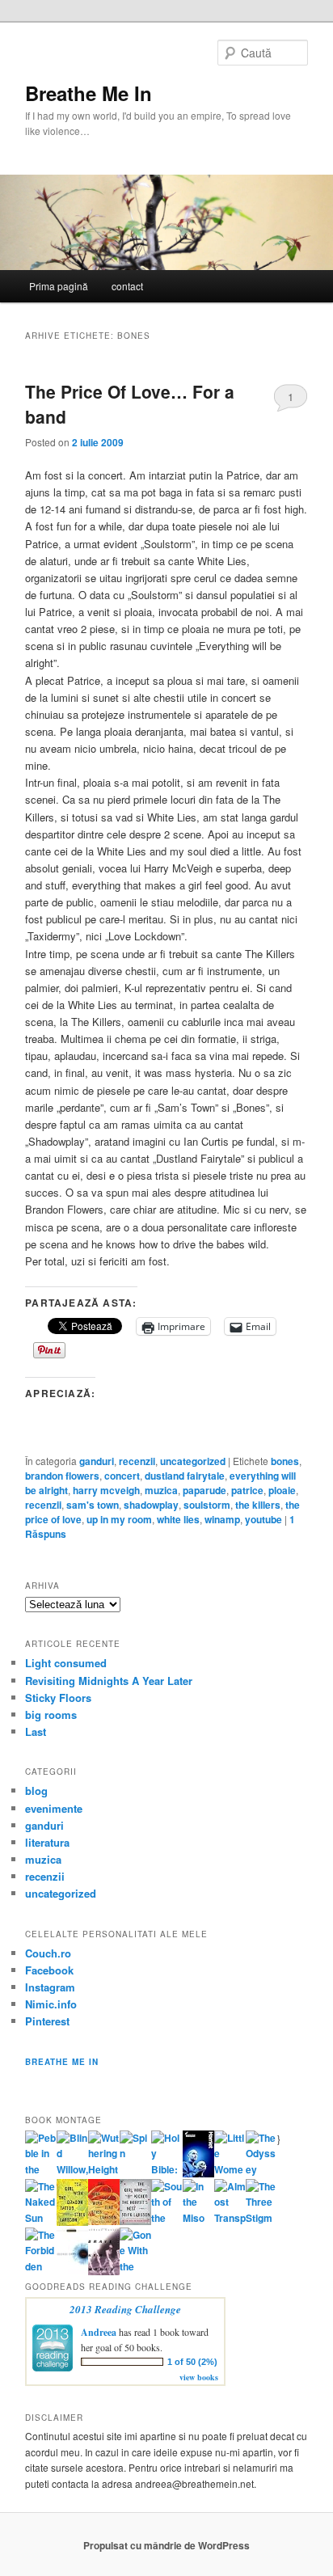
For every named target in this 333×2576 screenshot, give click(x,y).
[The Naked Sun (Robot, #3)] (41, 2218)
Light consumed (66, 1663)
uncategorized (193, 1461)
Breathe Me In (89, 93)
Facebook (49, 1970)
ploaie (282, 1490)
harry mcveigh (106, 1490)
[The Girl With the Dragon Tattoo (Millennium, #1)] (72, 2222)
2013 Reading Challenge (125, 2309)
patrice (247, 1490)
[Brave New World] (104, 2271)
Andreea (99, 2332)
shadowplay (151, 1505)
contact (127, 286)
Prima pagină (59, 286)
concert (122, 1476)
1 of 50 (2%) (192, 2362)
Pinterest (47, 2021)
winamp (222, 1519)
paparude (204, 1490)
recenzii (137, 1461)
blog (36, 1791)
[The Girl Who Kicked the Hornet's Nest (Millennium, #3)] (135, 2221)
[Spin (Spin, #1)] (135, 2153)
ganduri (97, 1461)
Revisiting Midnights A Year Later (109, 1681)
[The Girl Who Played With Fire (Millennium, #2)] (104, 2221)
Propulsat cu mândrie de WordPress (166, 2545)
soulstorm (207, 1505)
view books (199, 2377)
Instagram (50, 1987)
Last (36, 1731)
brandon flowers (62, 1476)
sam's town (93, 1505)
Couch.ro (48, 1953)
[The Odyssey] (261, 2169)
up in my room (119, 1519)
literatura (47, 1842)
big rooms (51, 1715)
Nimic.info (51, 2004)
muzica (161, 1490)
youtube (263, 1519)
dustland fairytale (185, 1476)
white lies (178, 1519)
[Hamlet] (198, 2173)
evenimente (54, 1808)
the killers (258, 1505)
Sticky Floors (58, 1698)
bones (285, 1461)
